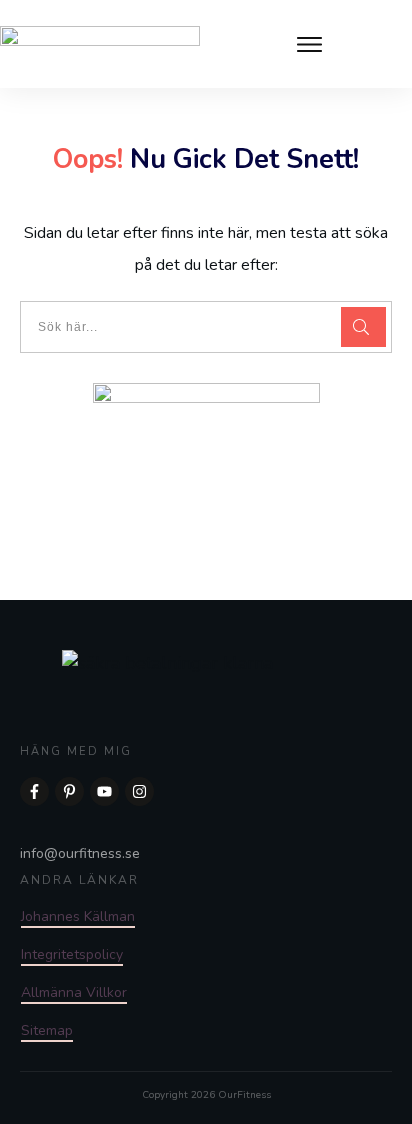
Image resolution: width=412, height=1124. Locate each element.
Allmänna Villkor (74, 992)
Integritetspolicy (72, 954)
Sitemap (47, 1030)
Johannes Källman (78, 916)
